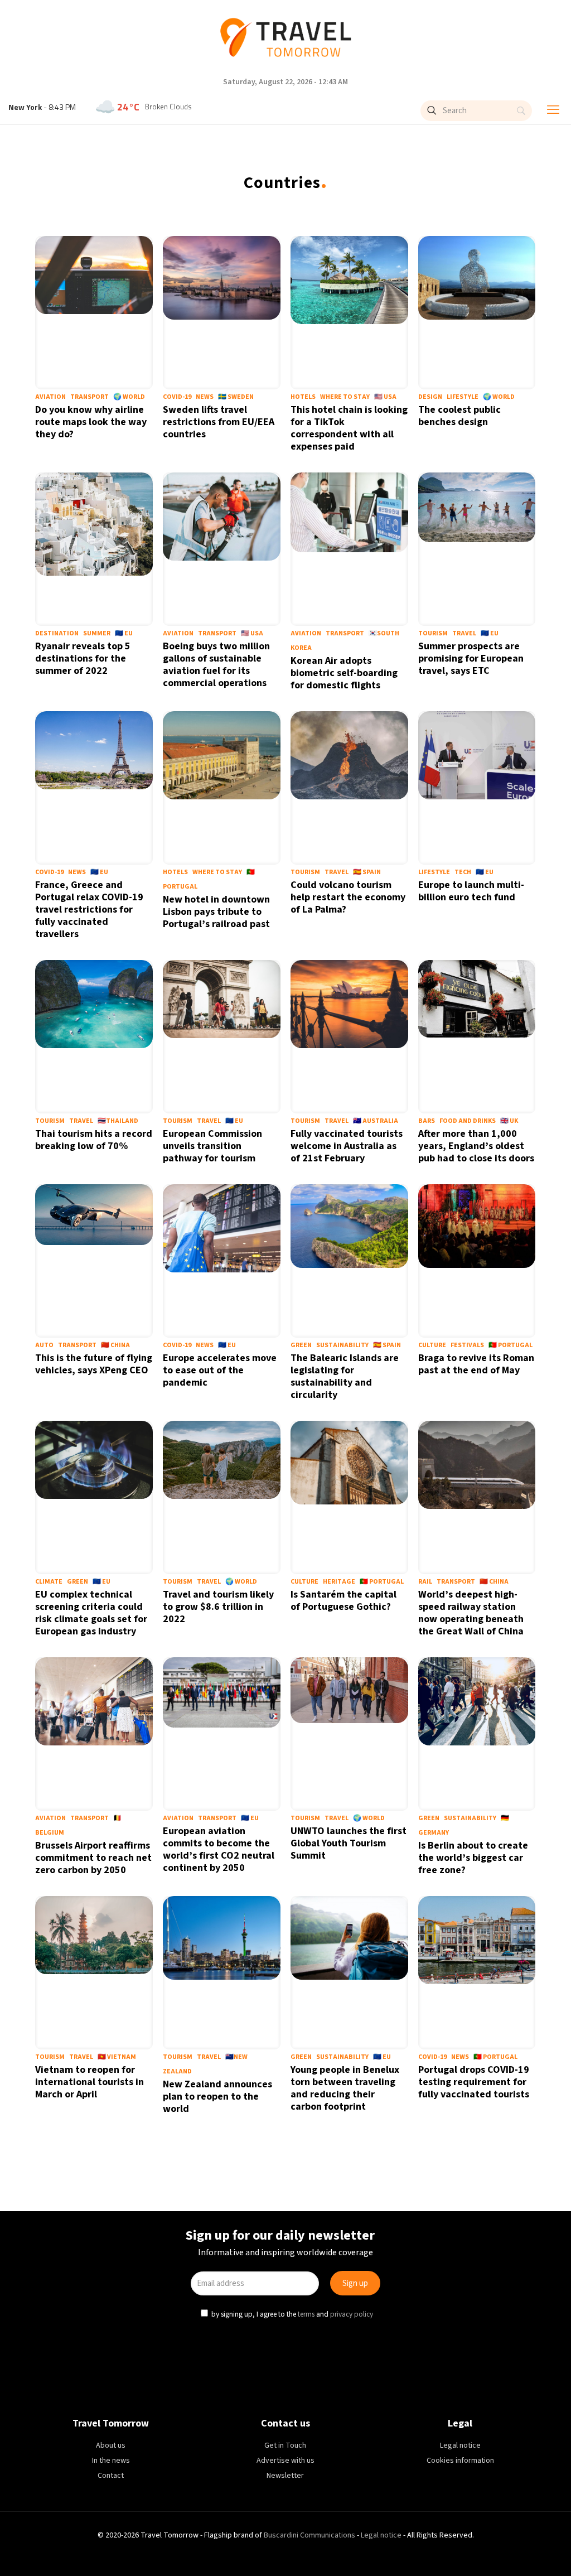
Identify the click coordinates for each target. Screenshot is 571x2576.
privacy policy (353, 1382)
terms (307, 1382)
